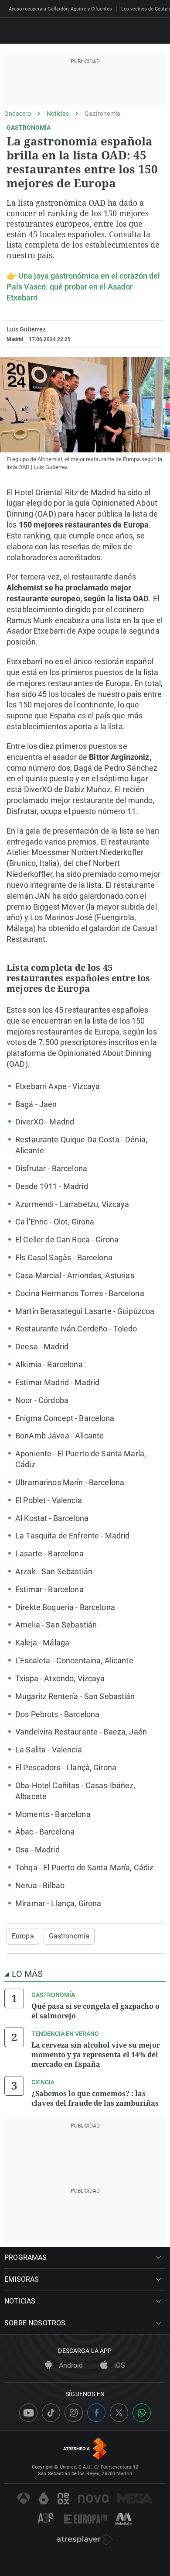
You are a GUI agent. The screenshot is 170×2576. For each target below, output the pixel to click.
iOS (119, 2365)
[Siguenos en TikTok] (51, 2413)
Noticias (58, 114)
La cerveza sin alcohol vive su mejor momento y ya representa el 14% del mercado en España (96, 2055)
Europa (23, 1936)
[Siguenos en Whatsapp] (142, 2413)
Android (70, 2365)
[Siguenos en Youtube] (28, 2413)
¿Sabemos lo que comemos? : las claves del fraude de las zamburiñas (95, 2098)
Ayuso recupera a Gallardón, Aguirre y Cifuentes (60, 9)
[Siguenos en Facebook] (96, 2413)
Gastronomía (102, 114)
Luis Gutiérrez (26, 329)
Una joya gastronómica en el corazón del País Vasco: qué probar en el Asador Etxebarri (83, 287)
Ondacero (18, 114)
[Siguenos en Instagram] (74, 2413)
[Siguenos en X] (119, 2413)
